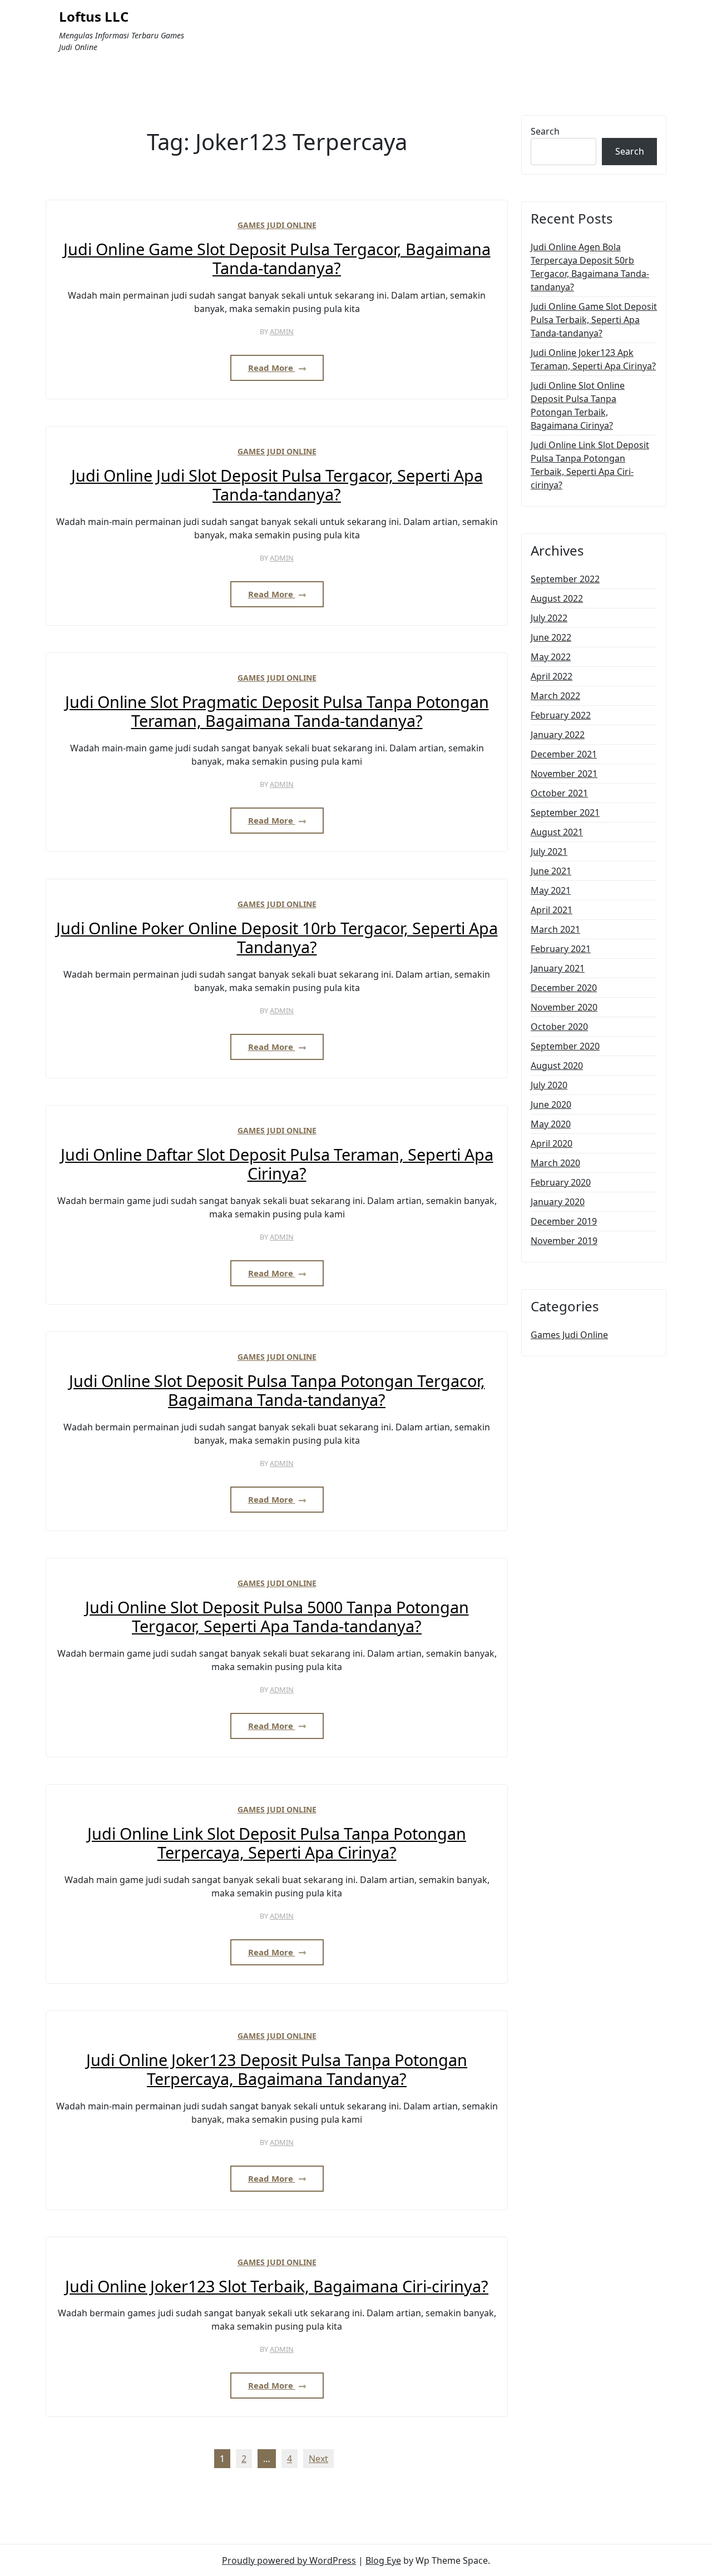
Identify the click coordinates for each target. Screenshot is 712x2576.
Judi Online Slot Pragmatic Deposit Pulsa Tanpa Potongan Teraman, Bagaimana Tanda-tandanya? (277, 712)
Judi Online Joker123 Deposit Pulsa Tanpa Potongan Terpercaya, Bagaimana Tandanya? (277, 2070)
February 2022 (561, 715)
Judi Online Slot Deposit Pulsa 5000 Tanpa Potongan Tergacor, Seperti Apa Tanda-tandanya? (277, 1617)
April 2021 (552, 910)
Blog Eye (383, 2560)
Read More (272, 368)
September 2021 (565, 813)
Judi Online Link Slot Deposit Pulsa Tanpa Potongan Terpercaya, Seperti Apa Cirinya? (277, 1843)
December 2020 (564, 988)
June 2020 (551, 1104)
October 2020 (559, 1027)
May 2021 (551, 890)
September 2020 (565, 1046)
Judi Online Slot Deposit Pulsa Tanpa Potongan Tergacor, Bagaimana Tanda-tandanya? (277, 1391)
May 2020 (551, 1124)
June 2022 (551, 637)
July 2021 (549, 851)
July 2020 (549, 1085)
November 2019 (564, 1241)
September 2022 (565, 579)
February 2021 (561, 949)
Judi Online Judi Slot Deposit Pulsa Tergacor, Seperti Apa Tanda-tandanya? (277, 485)
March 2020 (555, 1163)
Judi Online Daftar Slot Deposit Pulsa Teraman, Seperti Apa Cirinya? (277, 1164)
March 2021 (555, 929)
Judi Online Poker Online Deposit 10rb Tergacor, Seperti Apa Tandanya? (277, 938)
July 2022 (549, 618)
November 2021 (564, 774)
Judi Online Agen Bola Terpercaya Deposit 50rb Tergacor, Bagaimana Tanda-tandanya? (590, 267)
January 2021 (558, 968)
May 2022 (551, 657)
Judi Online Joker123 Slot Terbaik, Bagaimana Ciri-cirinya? (277, 2287)
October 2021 (559, 793)
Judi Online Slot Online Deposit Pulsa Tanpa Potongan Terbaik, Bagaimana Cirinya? (578, 405)
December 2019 (564, 1221)
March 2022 (555, 696)
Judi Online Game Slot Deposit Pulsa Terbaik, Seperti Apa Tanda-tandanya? (594, 320)
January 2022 (558, 735)
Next (318, 2459)
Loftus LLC (94, 17)
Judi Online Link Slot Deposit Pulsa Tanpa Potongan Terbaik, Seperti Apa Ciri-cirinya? (590, 465)
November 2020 (564, 1007)
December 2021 (564, 754)
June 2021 (551, 871)
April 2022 (552, 676)
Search (545, 131)
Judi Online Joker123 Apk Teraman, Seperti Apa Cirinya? (593, 359)
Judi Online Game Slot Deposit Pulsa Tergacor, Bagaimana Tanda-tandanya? (277, 259)
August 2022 (557, 598)
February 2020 (561, 1182)
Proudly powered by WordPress (289, 2560)
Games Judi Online (277, 225)
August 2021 (557, 832)
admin (282, 331)
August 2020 (557, 1066)
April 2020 (552, 1143)
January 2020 (558, 1202)
